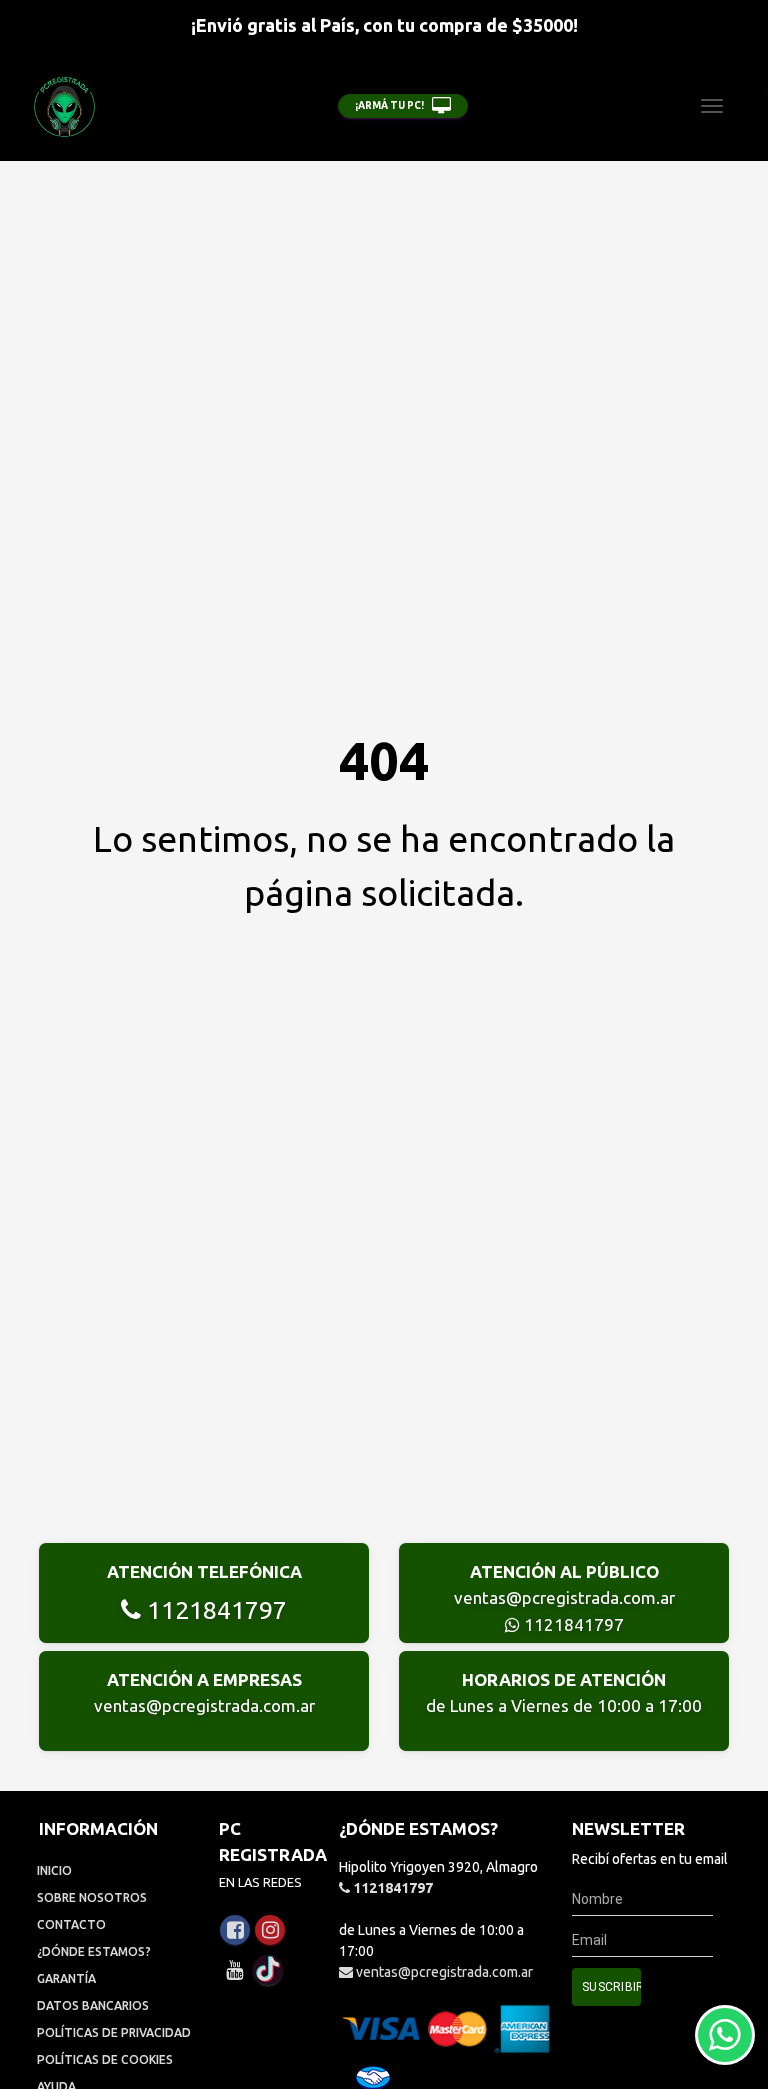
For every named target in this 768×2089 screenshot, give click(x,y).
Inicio (54, 1870)
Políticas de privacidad (114, 2032)
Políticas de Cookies (105, 2059)
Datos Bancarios (93, 2005)
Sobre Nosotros (92, 1897)
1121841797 (214, 1610)
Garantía (66, 1978)
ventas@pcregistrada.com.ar (564, 1597)
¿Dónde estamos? (94, 1951)
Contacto (71, 1924)
